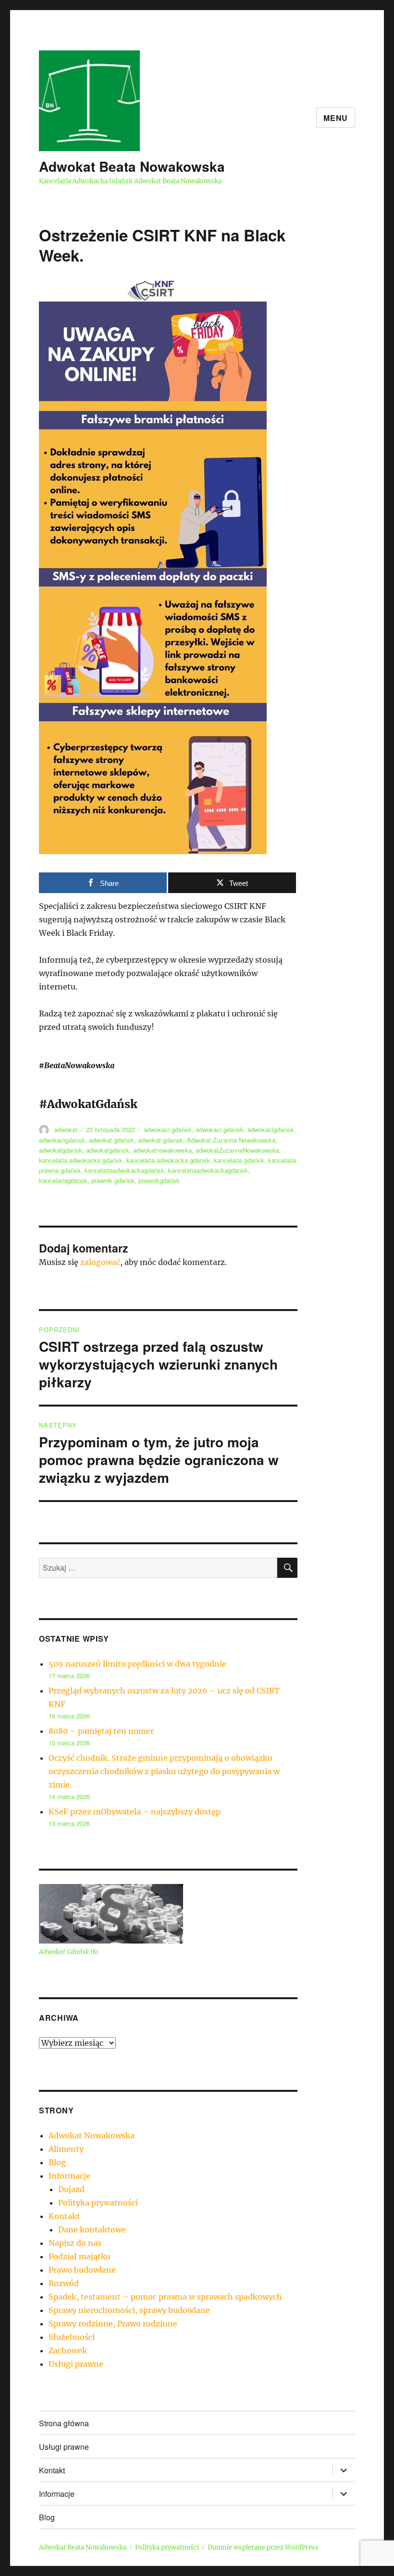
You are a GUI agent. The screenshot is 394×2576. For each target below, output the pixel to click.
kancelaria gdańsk (239, 1160)
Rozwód (64, 2283)
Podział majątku (80, 2256)
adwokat (66, 1129)
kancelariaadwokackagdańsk (124, 1170)
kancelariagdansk (63, 1180)
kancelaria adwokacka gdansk (168, 1160)
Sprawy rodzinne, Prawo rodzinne (113, 2324)
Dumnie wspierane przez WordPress (263, 2547)
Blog (57, 2162)
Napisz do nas (75, 2243)
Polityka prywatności (98, 2203)
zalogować (100, 1262)
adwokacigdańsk (271, 1129)
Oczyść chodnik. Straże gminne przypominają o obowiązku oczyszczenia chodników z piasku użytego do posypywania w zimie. (164, 1771)
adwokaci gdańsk (168, 1129)
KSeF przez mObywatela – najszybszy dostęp (135, 1812)
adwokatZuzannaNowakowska (237, 1150)
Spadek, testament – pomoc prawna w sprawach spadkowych (165, 2297)
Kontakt (64, 2216)
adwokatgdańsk (61, 1150)
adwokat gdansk (160, 1140)
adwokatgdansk (108, 1150)
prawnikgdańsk (159, 1180)
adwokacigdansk (62, 1140)
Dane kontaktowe (92, 2230)
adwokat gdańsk (111, 1140)
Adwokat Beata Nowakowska (132, 166)
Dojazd (71, 2189)
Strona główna (64, 2423)
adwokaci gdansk (220, 1129)
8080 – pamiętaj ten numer (101, 1731)
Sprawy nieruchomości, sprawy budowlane (129, 2310)
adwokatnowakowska (162, 1150)
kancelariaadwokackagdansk (208, 1170)
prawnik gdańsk (113, 1180)
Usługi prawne (76, 2364)
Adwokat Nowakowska (92, 2135)
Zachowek (68, 2350)
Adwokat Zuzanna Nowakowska (231, 1140)
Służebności (72, 2337)
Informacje (69, 2176)
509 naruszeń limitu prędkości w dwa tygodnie (137, 1664)
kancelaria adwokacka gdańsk (81, 1160)
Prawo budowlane (82, 2270)
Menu (336, 118)
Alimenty (66, 2149)
